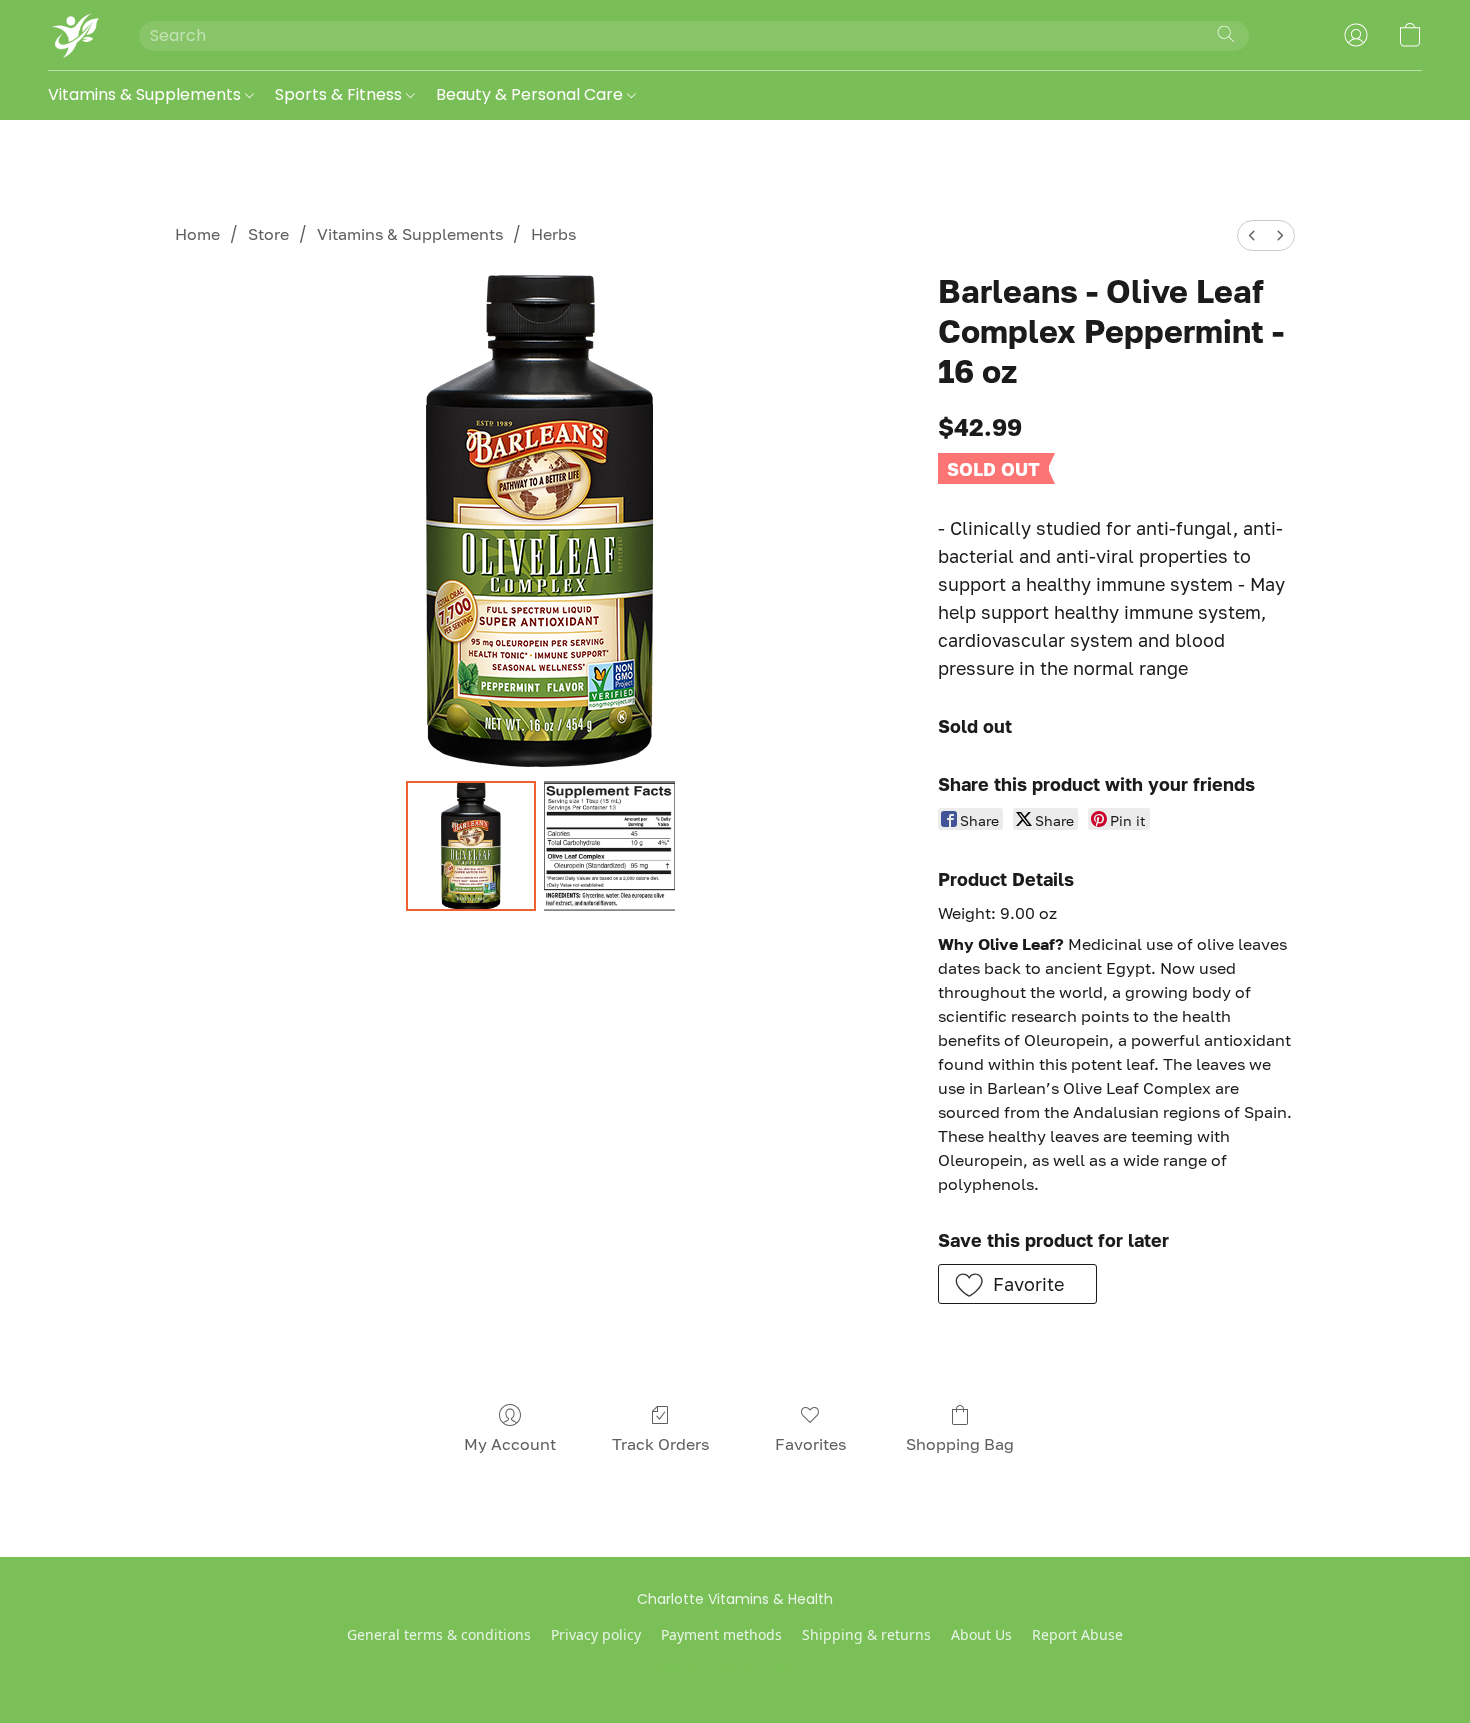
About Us (981, 1634)
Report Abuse (1077, 1634)
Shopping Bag (960, 1444)
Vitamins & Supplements (146, 94)
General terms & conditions (439, 1634)
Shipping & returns (866, 1634)
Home (197, 234)
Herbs (553, 234)
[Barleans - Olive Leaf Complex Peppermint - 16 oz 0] (471, 846)
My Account (510, 1444)
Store (268, 234)
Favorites (810, 1444)
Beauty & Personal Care (531, 94)
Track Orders (660, 1444)
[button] (73, 35)
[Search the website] (1226, 34)
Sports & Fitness (340, 94)
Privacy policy (596, 1634)
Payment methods (721, 1634)
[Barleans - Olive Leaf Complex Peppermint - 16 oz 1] (609, 846)
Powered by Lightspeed (735, 1669)
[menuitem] (1252, 235)
